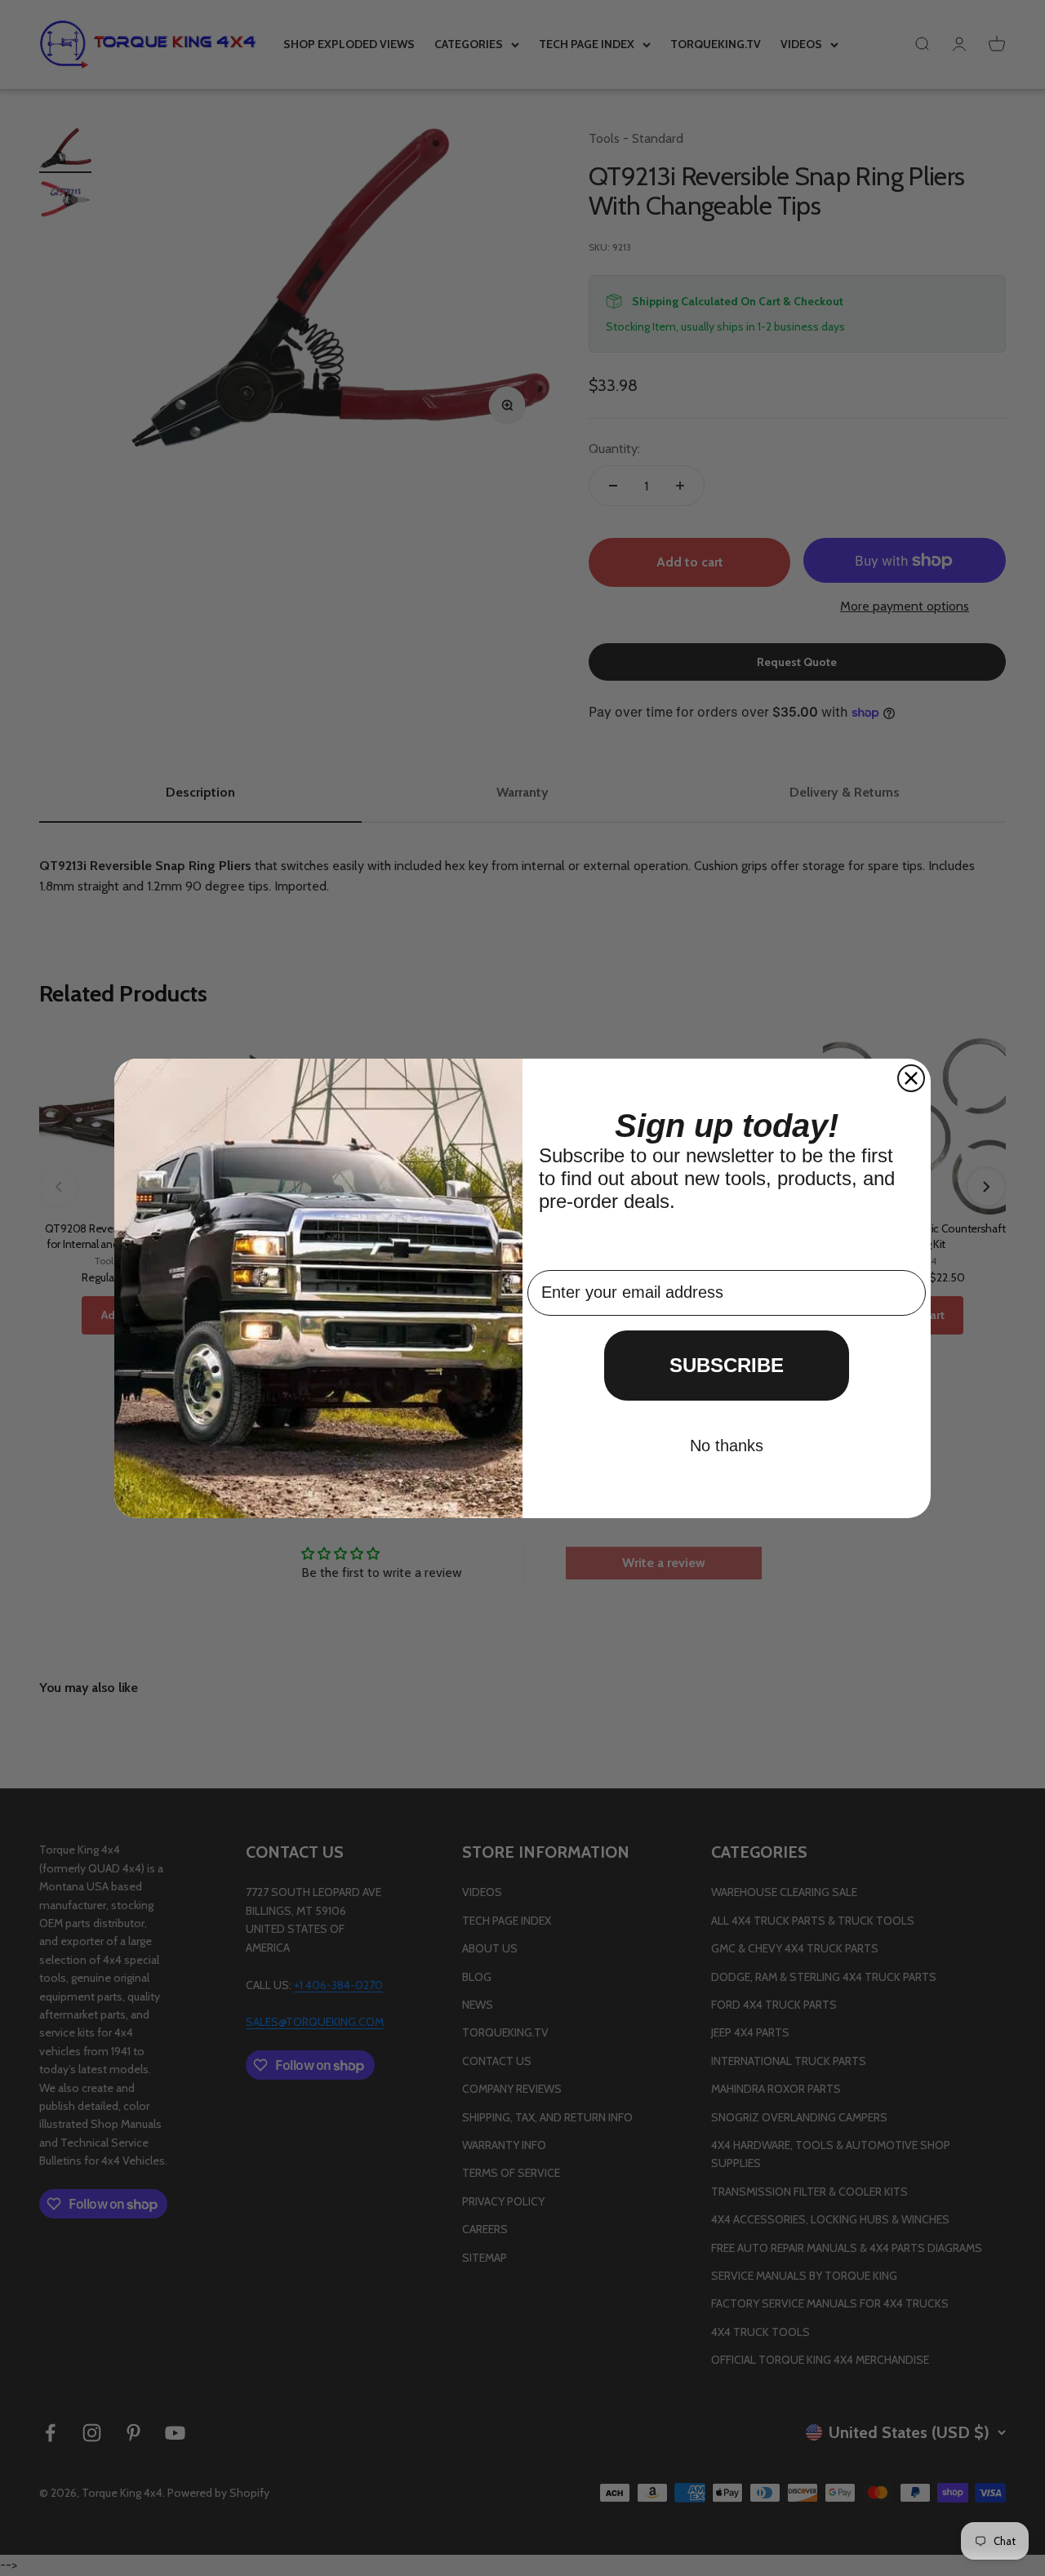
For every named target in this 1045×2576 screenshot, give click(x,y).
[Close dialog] (911, 1078)
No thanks (727, 1446)
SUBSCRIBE (727, 1365)
